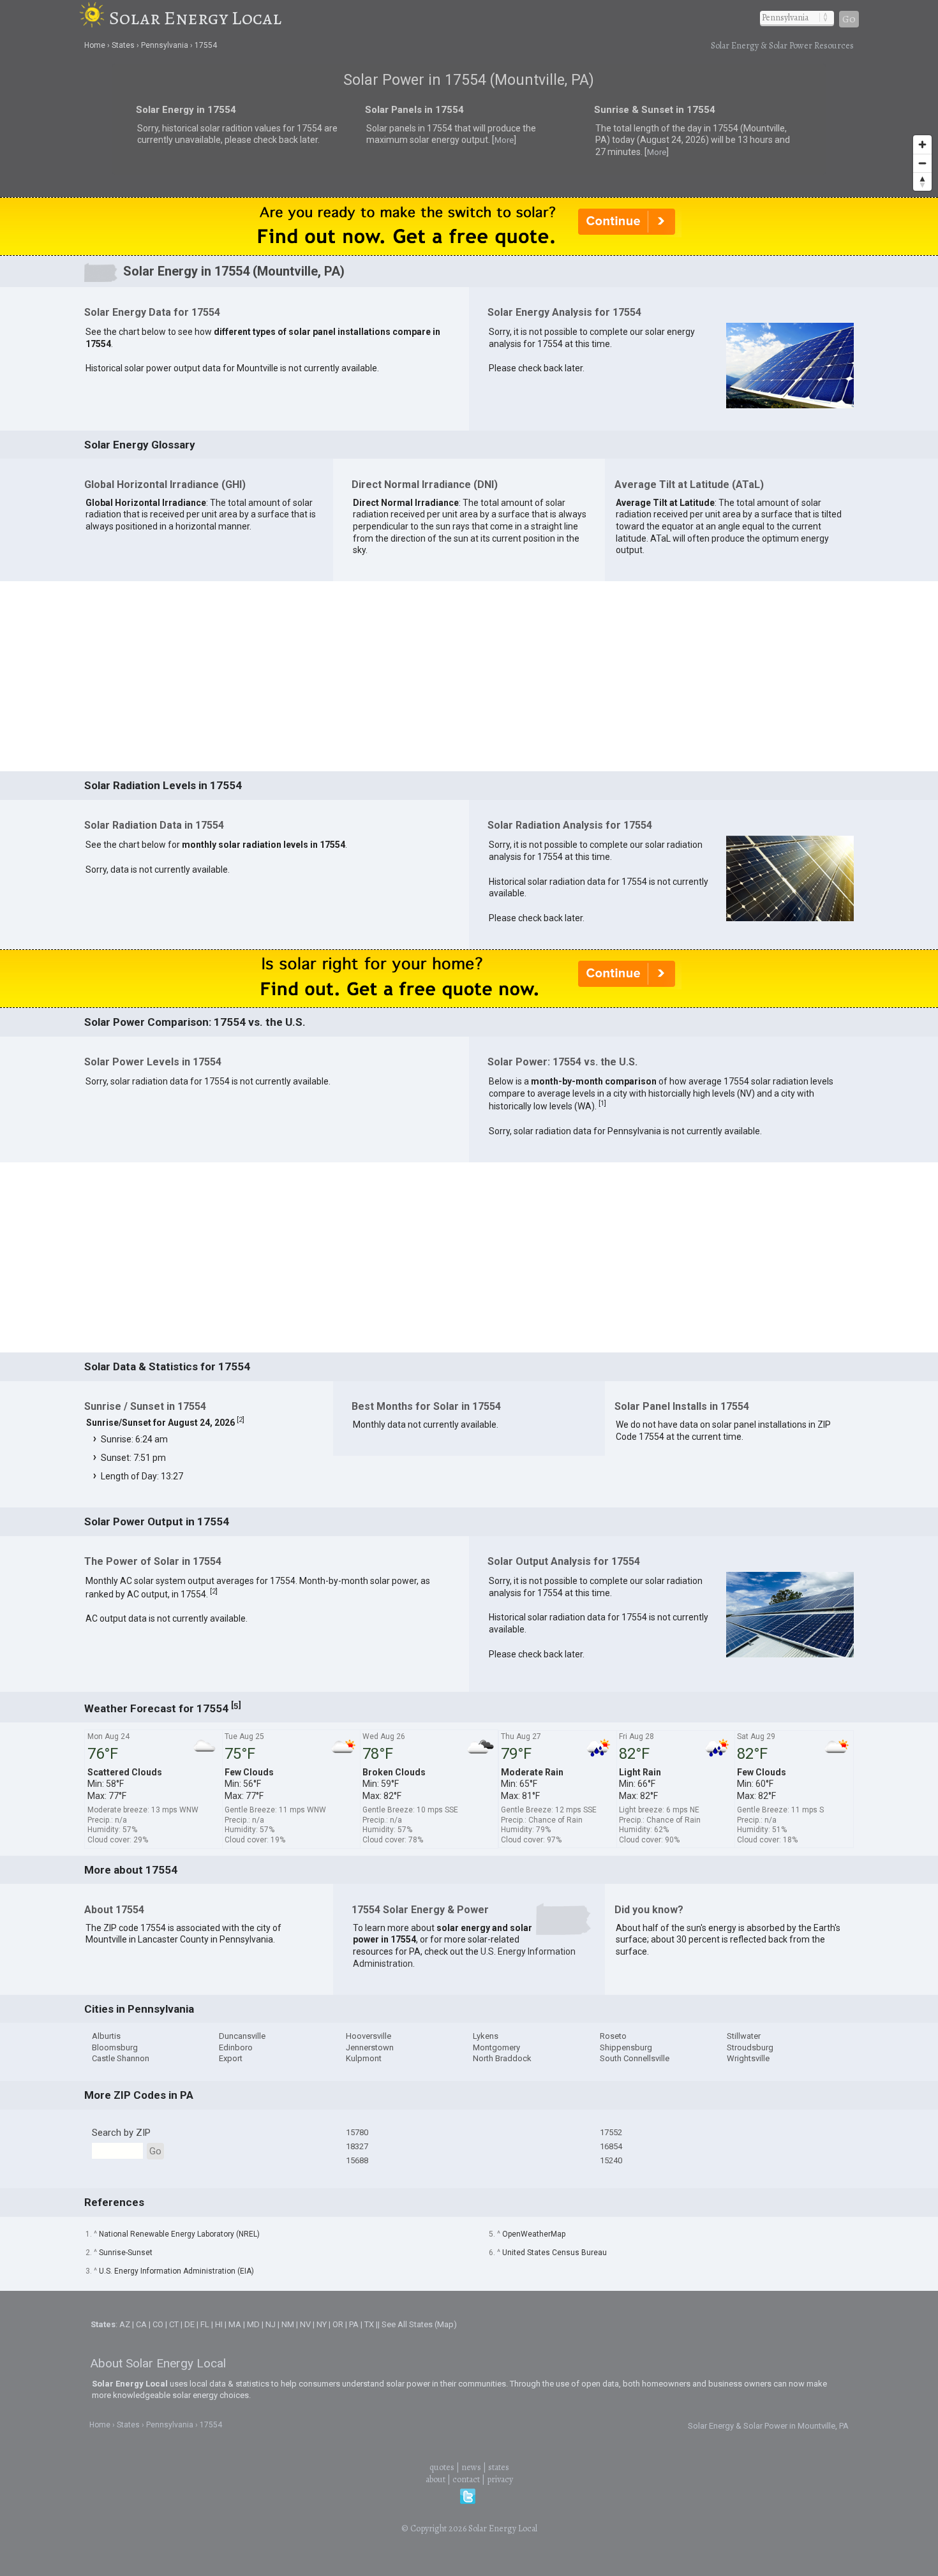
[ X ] (667, 1187)
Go (849, 19)
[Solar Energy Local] (94, 18)
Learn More (333, 1291)
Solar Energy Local (195, 18)
